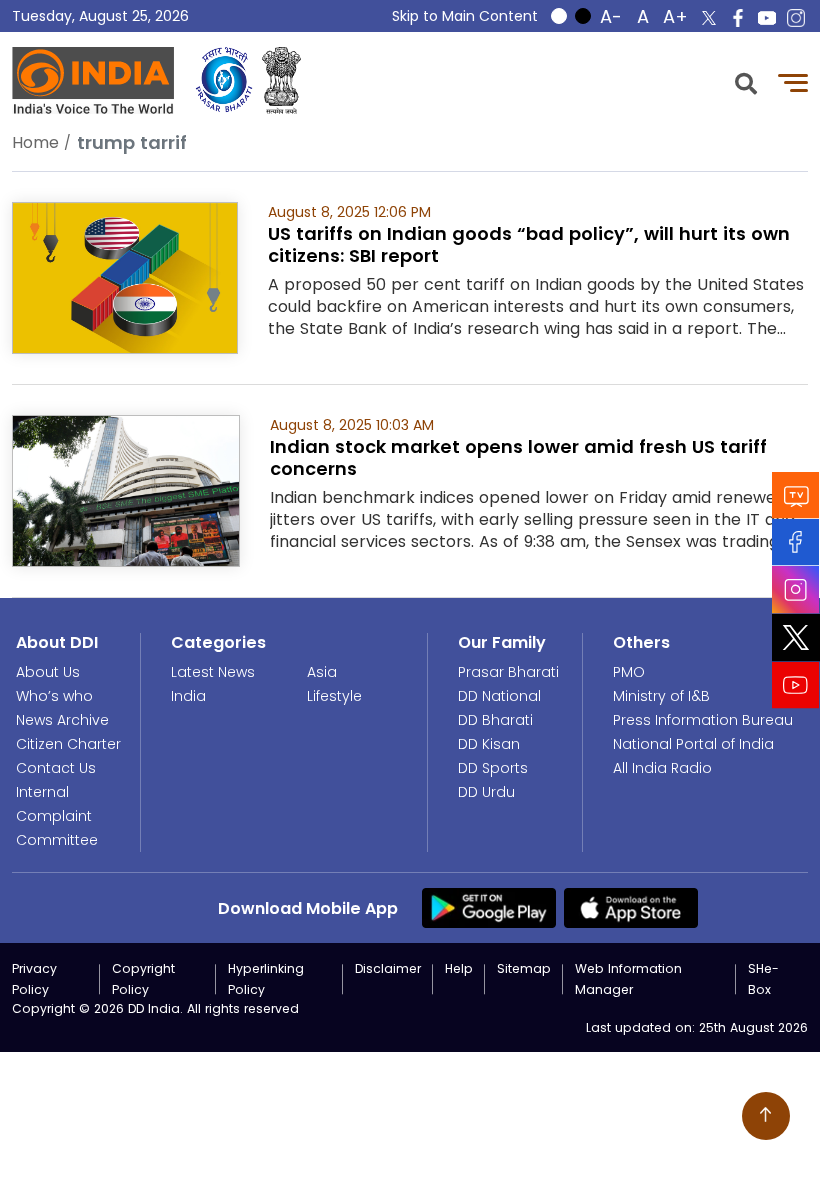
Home (35, 142)
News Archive (62, 720)
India (188, 696)
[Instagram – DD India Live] (796, 18)
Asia (322, 672)
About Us (48, 672)
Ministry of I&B (661, 696)
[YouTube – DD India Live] (767, 18)
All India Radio (662, 768)
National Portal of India (693, 744)
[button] (746, 81)
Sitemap (524, 968)
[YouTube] (796, 685)
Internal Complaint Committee (57, 816)
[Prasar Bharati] (224, 80)
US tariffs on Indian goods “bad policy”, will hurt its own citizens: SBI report (529, 244)
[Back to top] (766, 1116)
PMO (629, 672)
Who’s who (54, 696)
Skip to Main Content (465, 16)
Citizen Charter (68, 744)
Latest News (213, 672)
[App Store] (631, 907)
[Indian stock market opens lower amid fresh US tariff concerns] (126, 489)
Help (459, 968)
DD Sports (493, 768)
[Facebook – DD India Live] (738, 18)
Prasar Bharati (508, 672)
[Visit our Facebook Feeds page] (796, 542)
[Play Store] (489, 907)
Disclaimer (388, 968)
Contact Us (56, 768)
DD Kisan (489, 744)
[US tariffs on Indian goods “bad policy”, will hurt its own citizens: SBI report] (125, 276)
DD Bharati (495, 720)
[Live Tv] (796, 495)
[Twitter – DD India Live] (709, 18)
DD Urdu (486, 792)
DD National (499, 696)
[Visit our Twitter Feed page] (796, 638)
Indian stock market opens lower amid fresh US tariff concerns (518, 457)
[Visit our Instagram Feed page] (796, 590)
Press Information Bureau (703, 720)
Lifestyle (334, 696)
